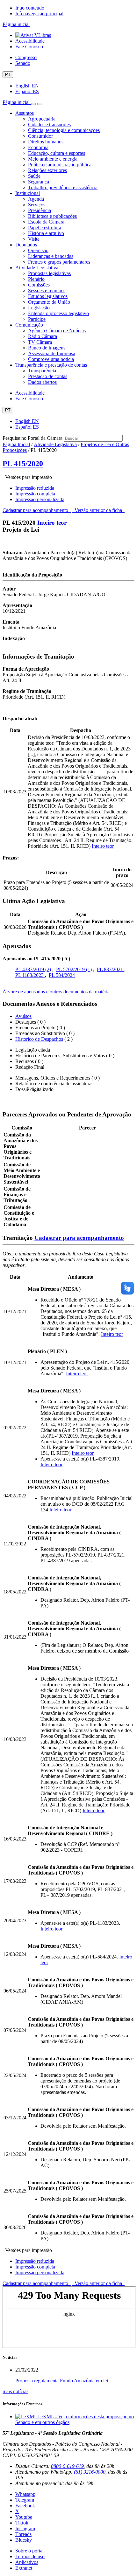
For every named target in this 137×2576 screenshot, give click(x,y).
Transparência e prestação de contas (51, 365)
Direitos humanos (46, 142)
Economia (38, 147)
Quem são (38, 250)
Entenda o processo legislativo (58, 313)
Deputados (26, 245)
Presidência (40, 210)
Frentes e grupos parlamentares (59, 262)
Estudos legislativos (48, 296)
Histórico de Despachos (39, 1039)
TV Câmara (40, 342)
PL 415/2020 (23, 464)
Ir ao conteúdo (30, 8)
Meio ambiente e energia (53, 159)
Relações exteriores (47, 170)
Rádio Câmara (43, 336)
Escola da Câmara (46, 222)
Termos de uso (30, 2556)
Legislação (39, 308)
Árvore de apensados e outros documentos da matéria (56, 992)
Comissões (39, 285)
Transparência (42, 371)
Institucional (28, 193)
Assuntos (25, 113)
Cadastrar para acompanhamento (37, 510)
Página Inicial (16, 444)
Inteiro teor (52, 523)
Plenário (36, 279)
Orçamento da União (49, 302)
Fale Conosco (29, 47)
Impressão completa (35, 494)
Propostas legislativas (49, 273)
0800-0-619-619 (67, 2466)
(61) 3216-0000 (90, 2472)
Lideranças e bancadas (51, 256)
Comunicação (29, 325)
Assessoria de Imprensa (52, 353)
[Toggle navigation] (33, 104)
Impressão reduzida (35, 488)
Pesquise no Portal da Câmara (32, 438)
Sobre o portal (29, 2551)
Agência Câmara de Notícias (57, 331)
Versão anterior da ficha (98, 510)
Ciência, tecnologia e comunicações (64, 130)
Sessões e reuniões (47, 290)
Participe (37, 319)
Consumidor (40, 136)
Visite (34, 239)
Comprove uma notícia (51, 359)
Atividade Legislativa (37, 268)
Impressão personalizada (40, 499)
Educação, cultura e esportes (57, 153)
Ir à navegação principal (39, 14)
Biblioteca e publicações (52, 216)
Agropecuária (42, 119)
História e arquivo (46, 233)
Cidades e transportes (49, 124)
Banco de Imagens (47, 348)
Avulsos (23, 1016)
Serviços (37, 205)
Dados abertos (42, 382)
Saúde (34, 176)
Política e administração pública (60, 165)
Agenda (36, 199)
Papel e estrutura (45, 228)
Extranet (24, 2568)
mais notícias (15, 2391)
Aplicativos (27, 2562)
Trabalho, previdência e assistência (63, 187)
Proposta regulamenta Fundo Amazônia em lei (62, 2381)
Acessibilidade (30, 41)
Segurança (39, 182)
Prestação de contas (48, 376)
